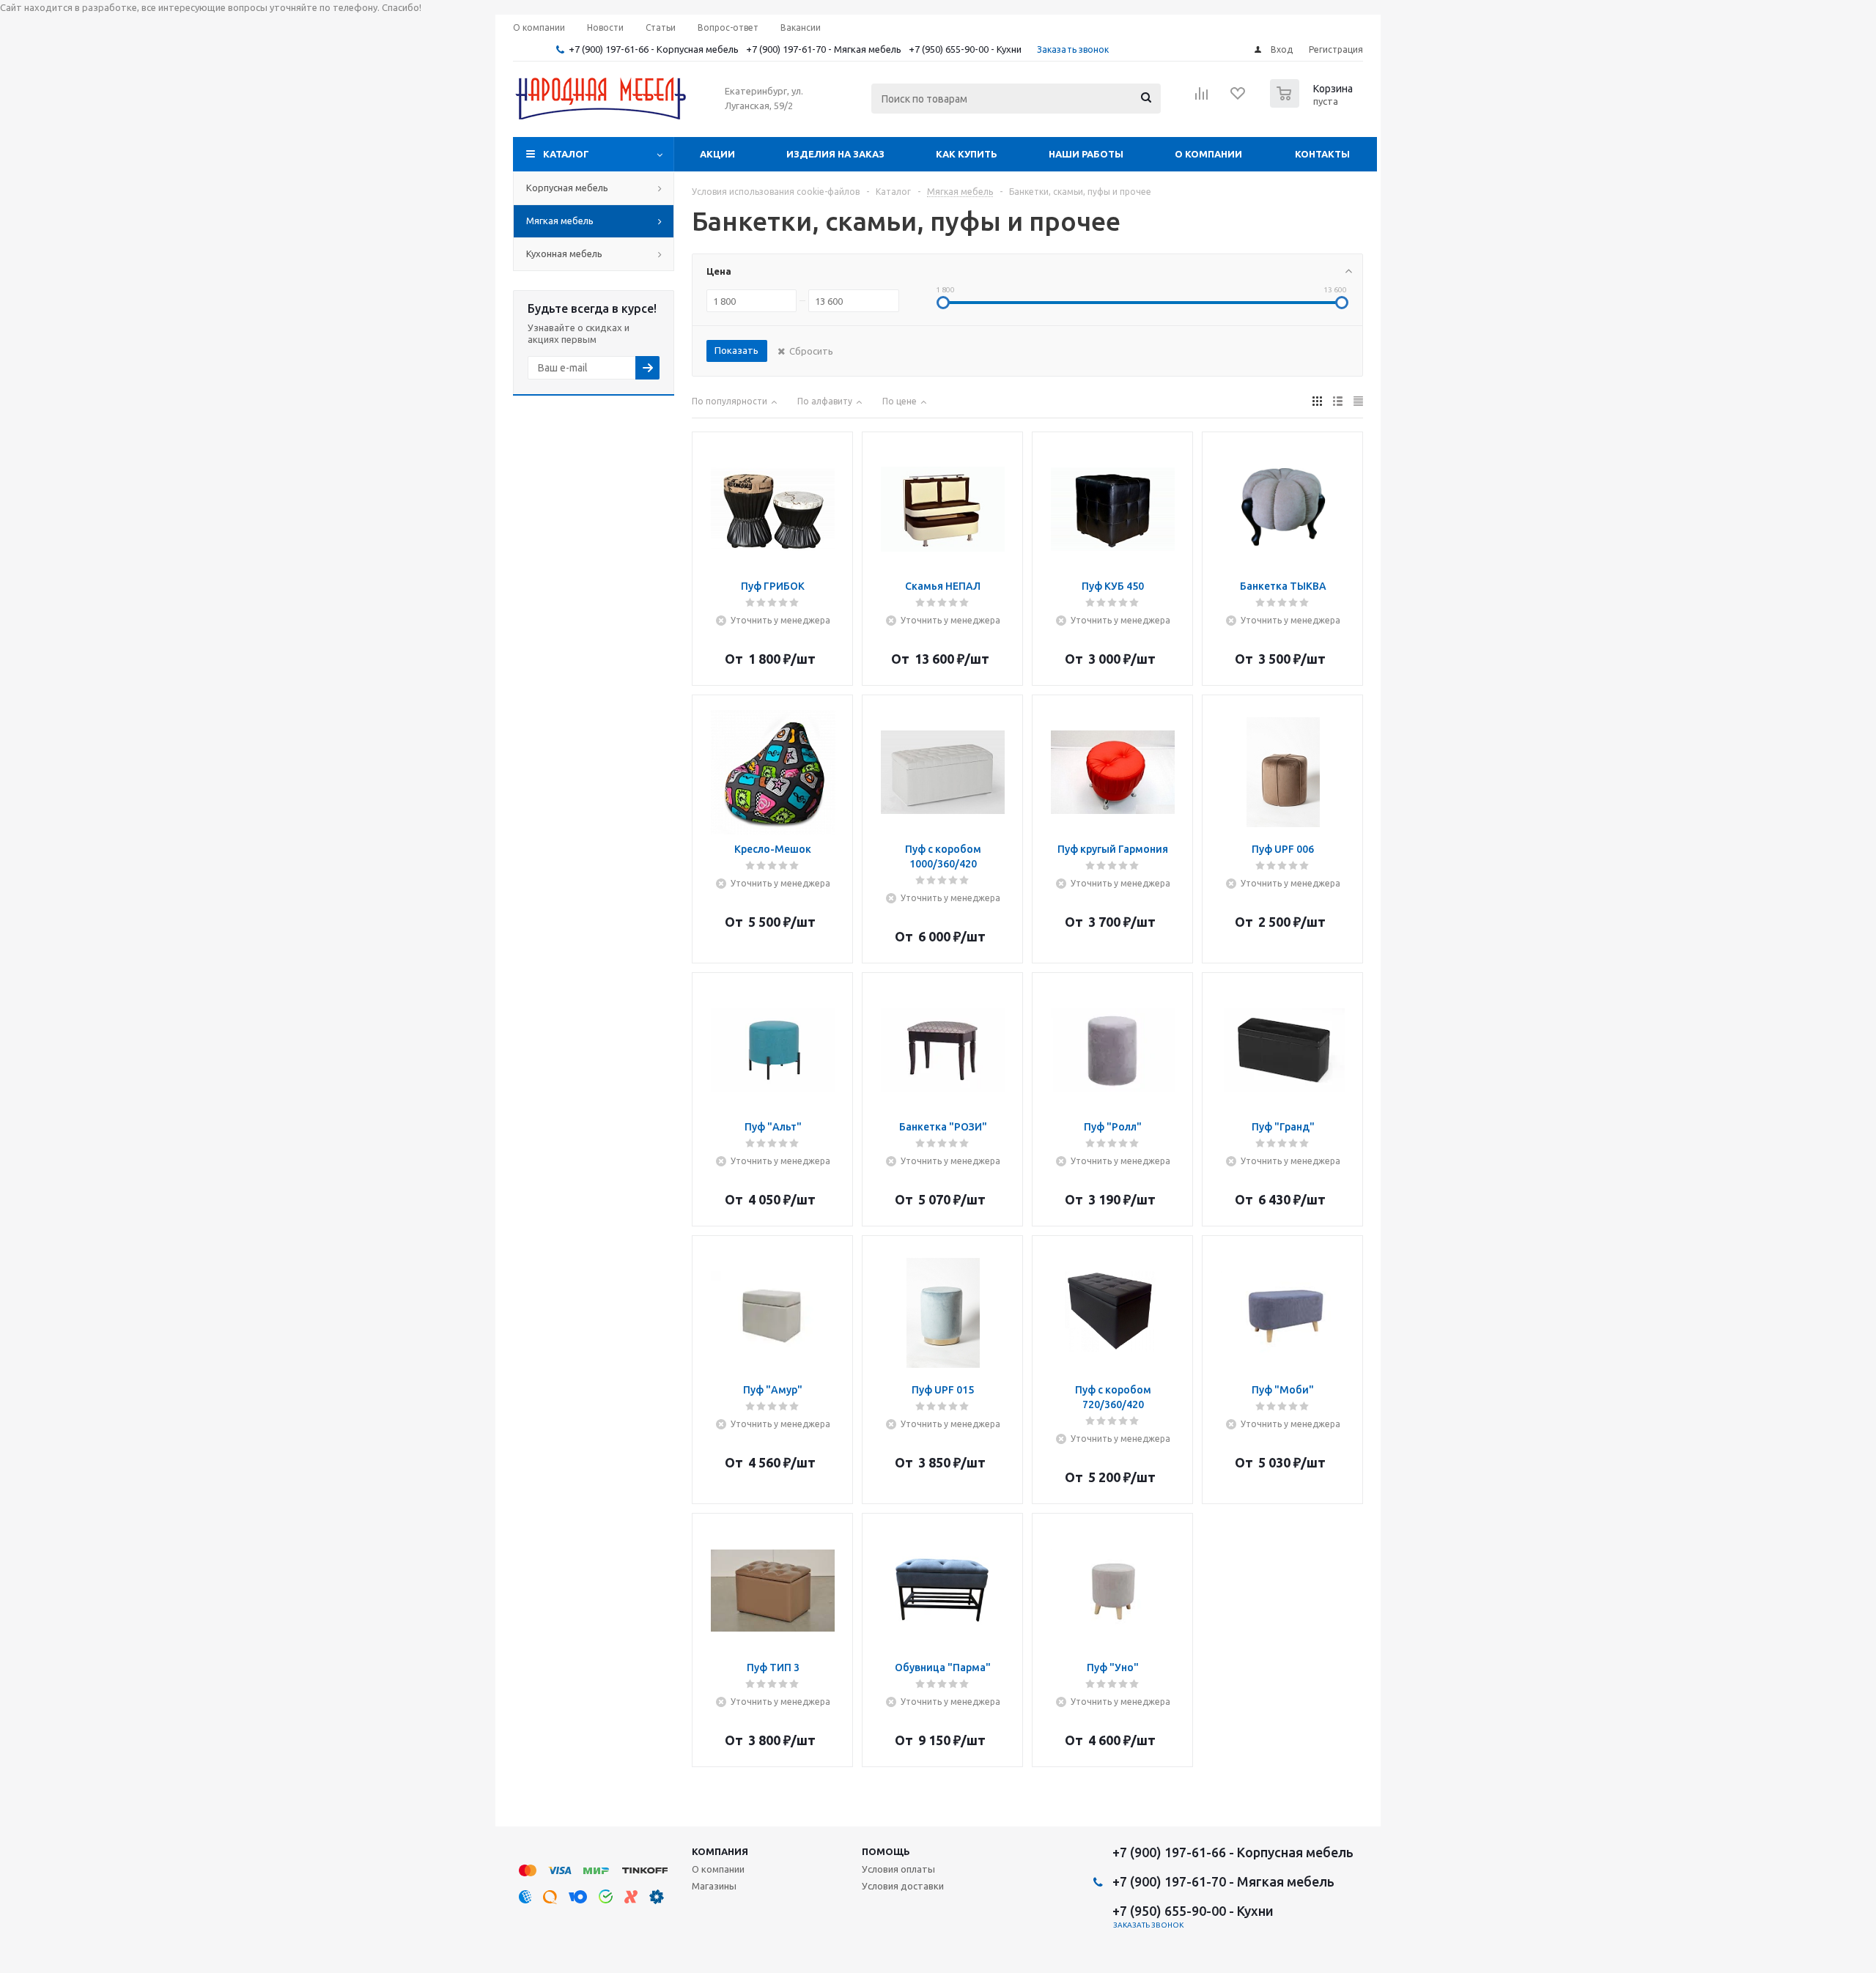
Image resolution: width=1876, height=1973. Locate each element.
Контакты (1322, 154)
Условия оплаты (898, 1869)
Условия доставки (903, 1886)
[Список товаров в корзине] (1313, 103)
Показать (736, 350)
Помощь (886, 1851)
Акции (717, 154)
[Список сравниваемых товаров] (1202, 98)
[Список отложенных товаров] (1238, 98)
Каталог (566, 154)
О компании (1208, 154)
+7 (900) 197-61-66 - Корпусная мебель (654, 49)
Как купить (967, 154)
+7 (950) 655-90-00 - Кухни (965, 49)
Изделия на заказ (835, 154)
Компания (720, 1851)
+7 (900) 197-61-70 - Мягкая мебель (824, 49)
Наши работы (1086, 154)
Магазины (714, 1886)
